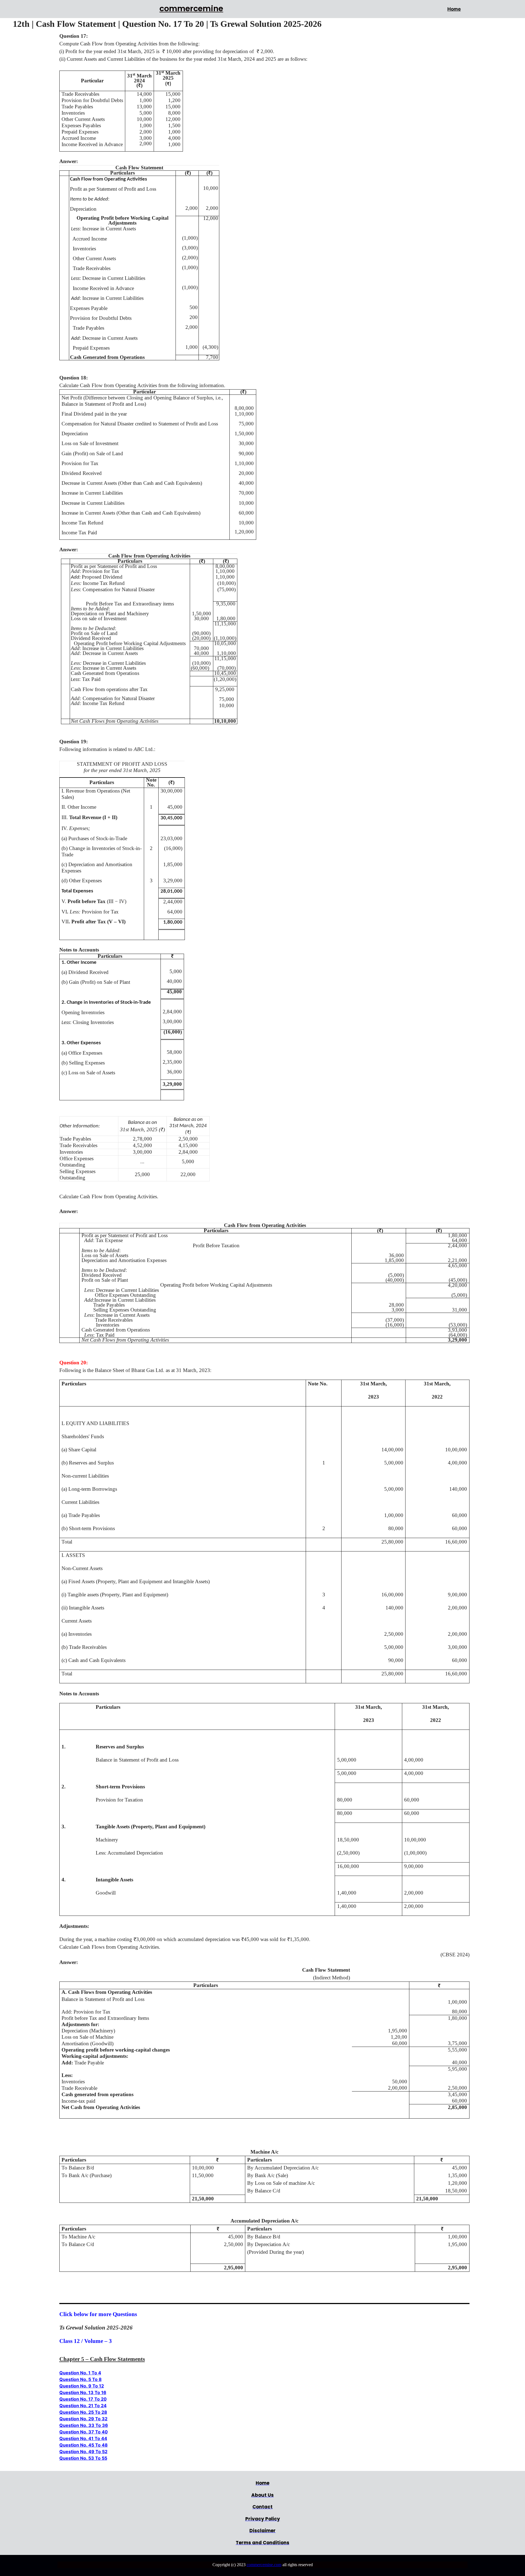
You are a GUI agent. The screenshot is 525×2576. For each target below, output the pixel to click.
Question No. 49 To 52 (83, 2452)
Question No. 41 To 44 (83, 2438)
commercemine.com (264, 2565)
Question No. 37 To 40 (84, 2432)
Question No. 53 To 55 (83, 2458)
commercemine (191, 8)
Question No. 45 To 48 (84, 2445)
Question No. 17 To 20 (83, 2399)
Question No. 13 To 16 (83, 2392)
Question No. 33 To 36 (84, 2425)
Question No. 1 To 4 (80, 2373)
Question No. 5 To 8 (81, 2379)
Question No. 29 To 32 (83, 2419)
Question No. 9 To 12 (82, 2386)
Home (454, 9)
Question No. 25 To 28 (83, 2412)
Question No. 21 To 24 (83, 2406)
